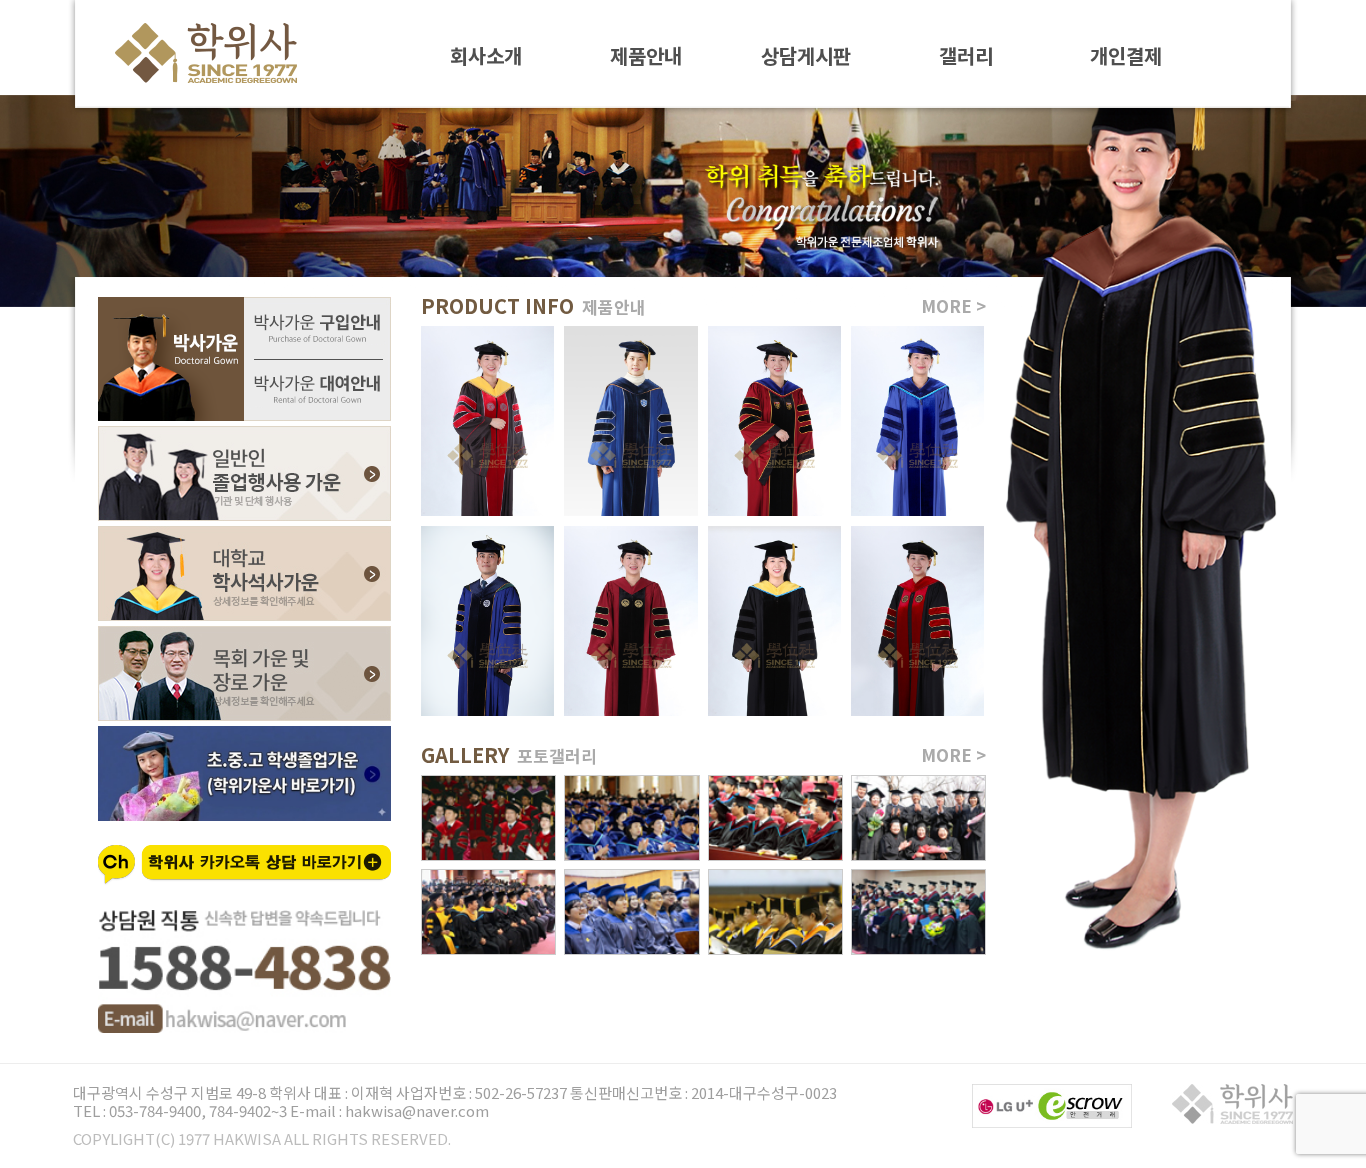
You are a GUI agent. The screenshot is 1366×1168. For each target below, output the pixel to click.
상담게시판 (806, 54)
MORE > (953, 306)
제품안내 (646, 54)
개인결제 (1126, 54)
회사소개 (486, 54)
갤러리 (966, 54)
